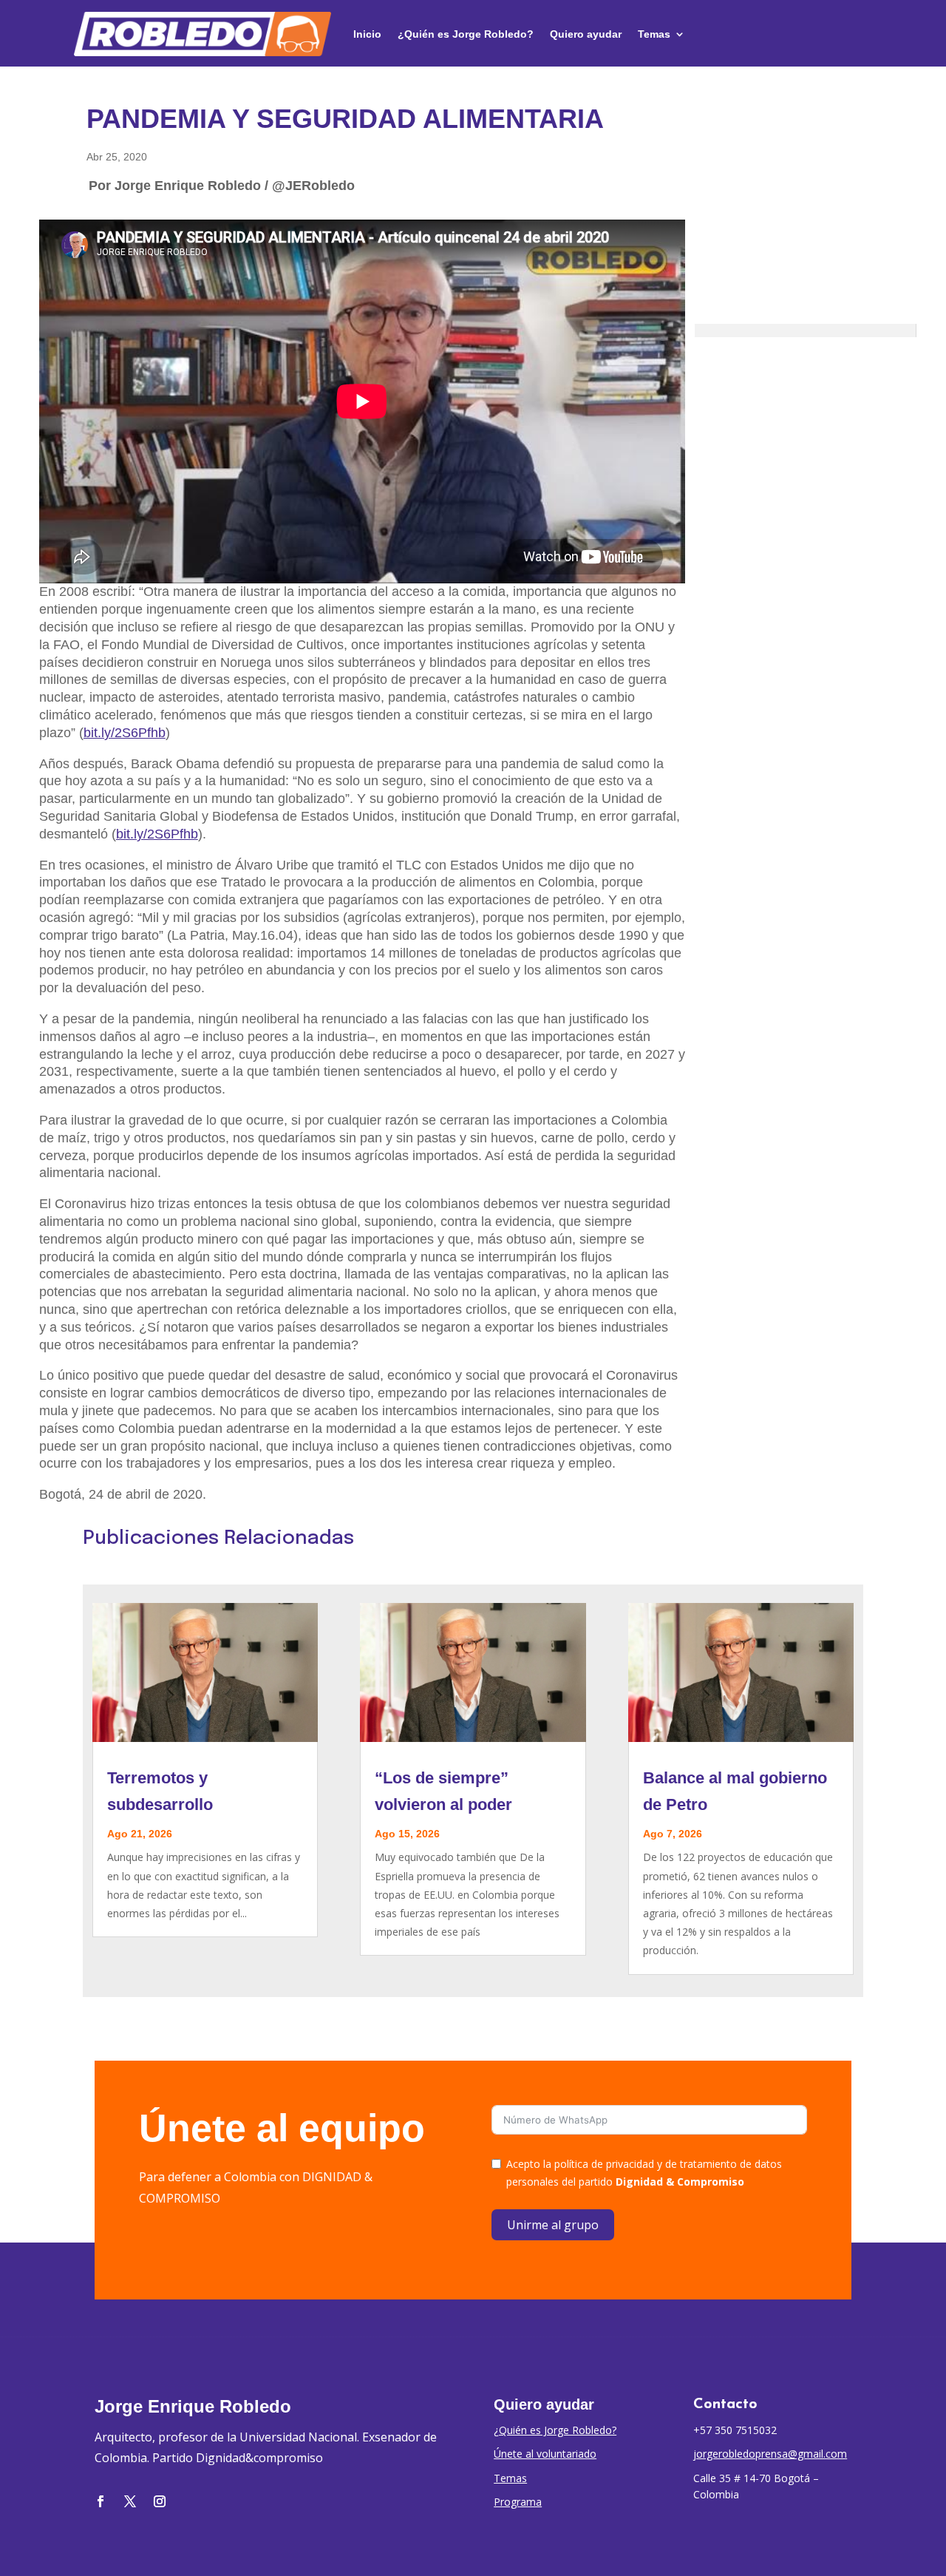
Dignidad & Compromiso (680, 2182)
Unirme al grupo (553, 2225)
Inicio (367, 34)
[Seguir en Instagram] (160, 2501)
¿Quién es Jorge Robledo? (466, 34)
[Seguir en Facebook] (101, 2501)
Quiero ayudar (586, 34)
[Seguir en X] (130, 2501)
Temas (654, 34)
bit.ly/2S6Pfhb (125, 733)
